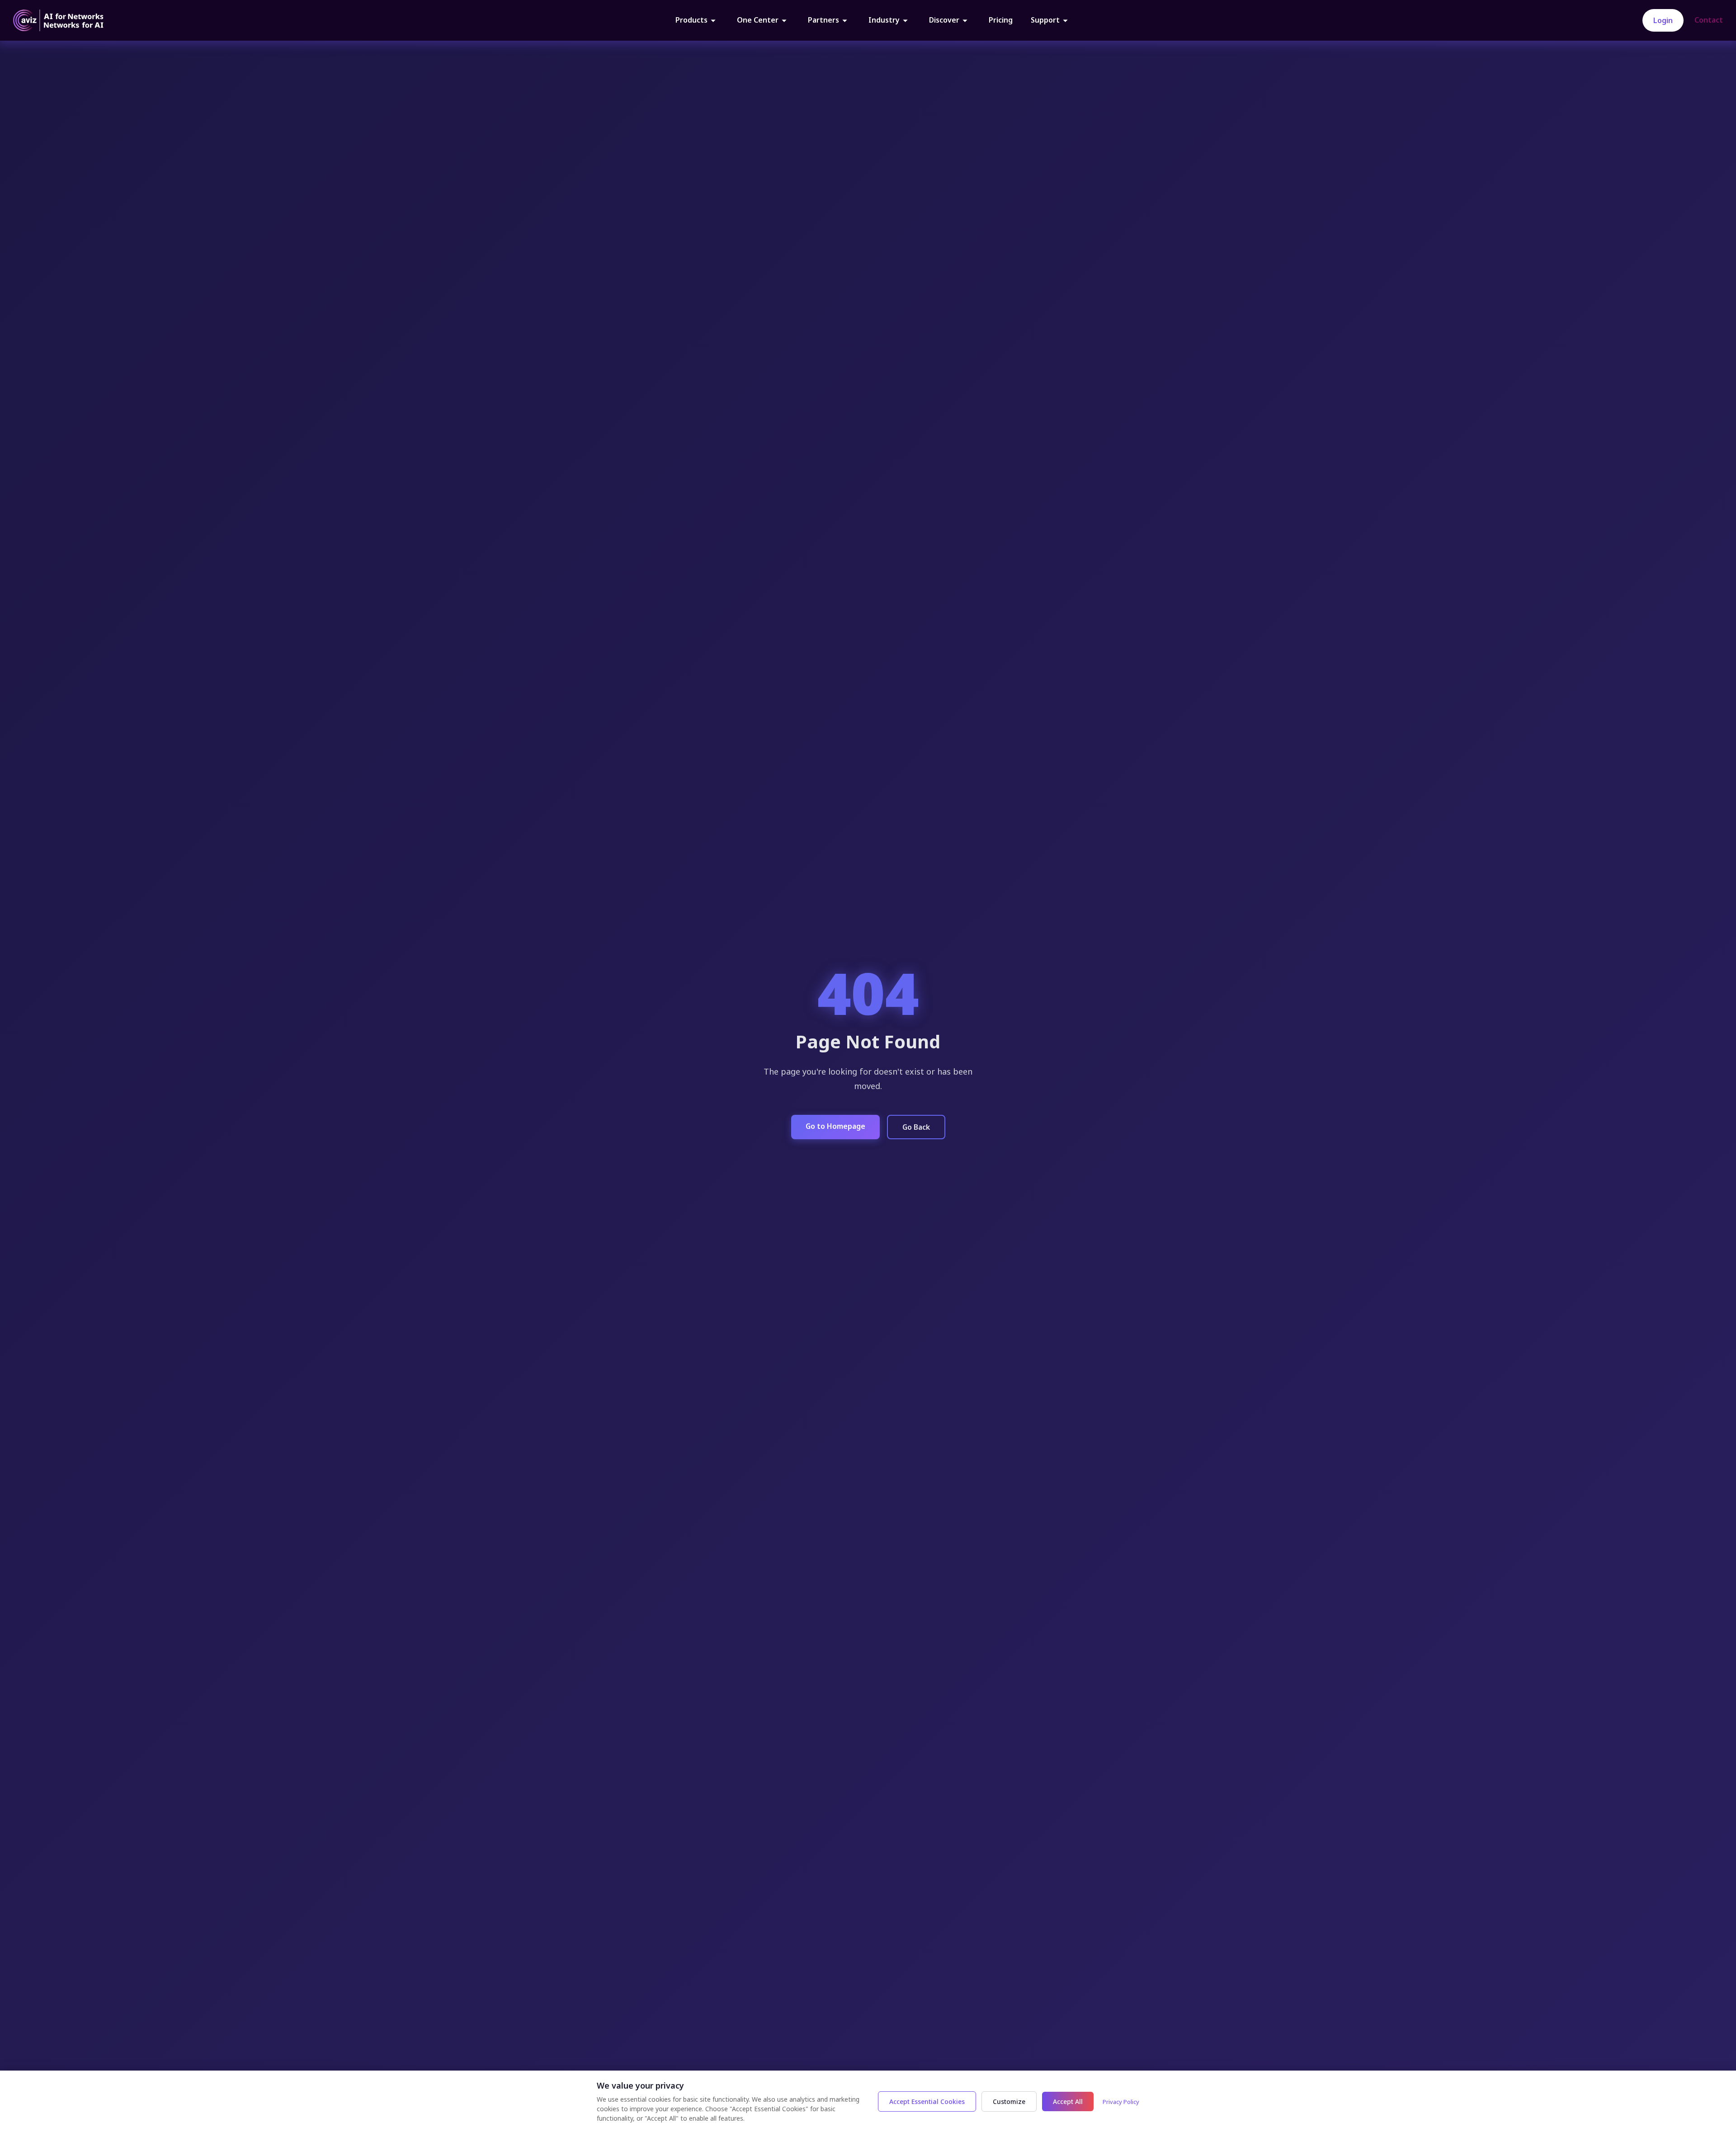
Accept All (1068, 2101)
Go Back (916, 1127)
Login (1663, 20)
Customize (1009, 2101)
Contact (1709, 20)
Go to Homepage (835, 1126)
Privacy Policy (1121, 2102)
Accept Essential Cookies (927, 2101)
